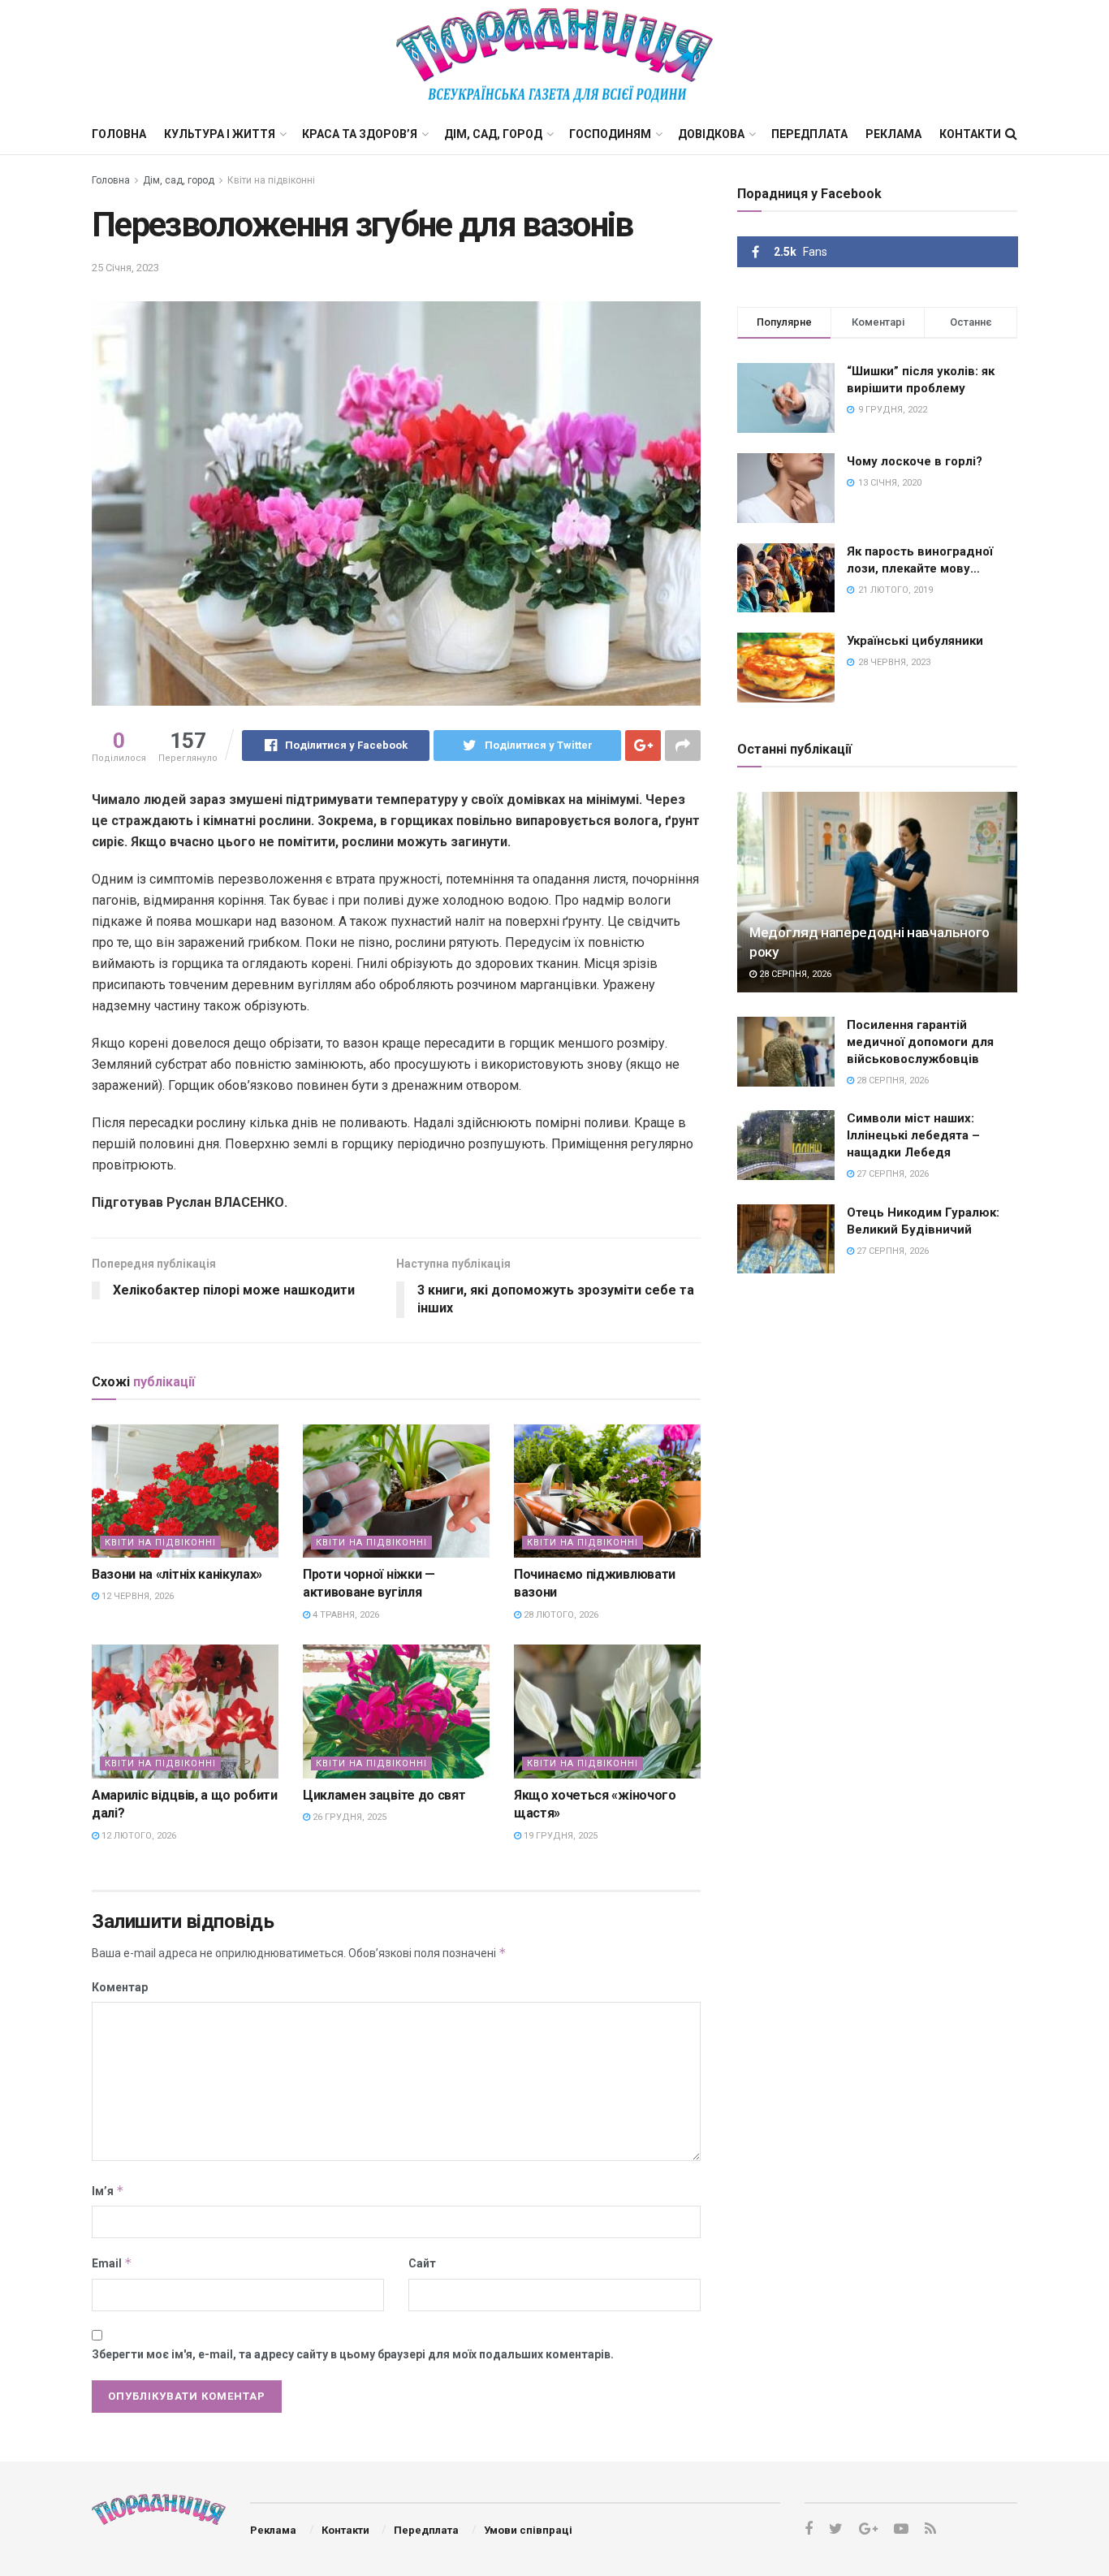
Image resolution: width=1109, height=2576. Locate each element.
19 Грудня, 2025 (559, 1836)
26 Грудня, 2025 (348, 1817)
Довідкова (711, 134)
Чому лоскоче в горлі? (915, 461)
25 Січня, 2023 (125, 268)
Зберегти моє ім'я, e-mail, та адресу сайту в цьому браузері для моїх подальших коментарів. (353, 2354)
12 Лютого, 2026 (138, 1836)
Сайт (422, 2263)
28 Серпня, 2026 (794, 974)
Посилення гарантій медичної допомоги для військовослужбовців (920, 1042)
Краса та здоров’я (360, 134)
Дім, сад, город (493, 134)
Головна (119, 134)
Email (112, 2263)
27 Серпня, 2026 (891, 1174)
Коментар (120, 1987)
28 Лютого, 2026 (560, 1615)
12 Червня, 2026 (136, 1596)
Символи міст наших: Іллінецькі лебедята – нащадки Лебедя (913, 1135)
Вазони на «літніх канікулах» (177, 1574)
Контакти (970, 134)
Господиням (610, 134)
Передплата (809, 134)
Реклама (893, 134)
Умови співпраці (528, 2530)
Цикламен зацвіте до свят (384, 1795)
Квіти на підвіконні (271, 180)
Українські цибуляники (915, 641)
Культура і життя (220, 134)
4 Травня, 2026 (345, 1615)
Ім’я (108, 2191)
